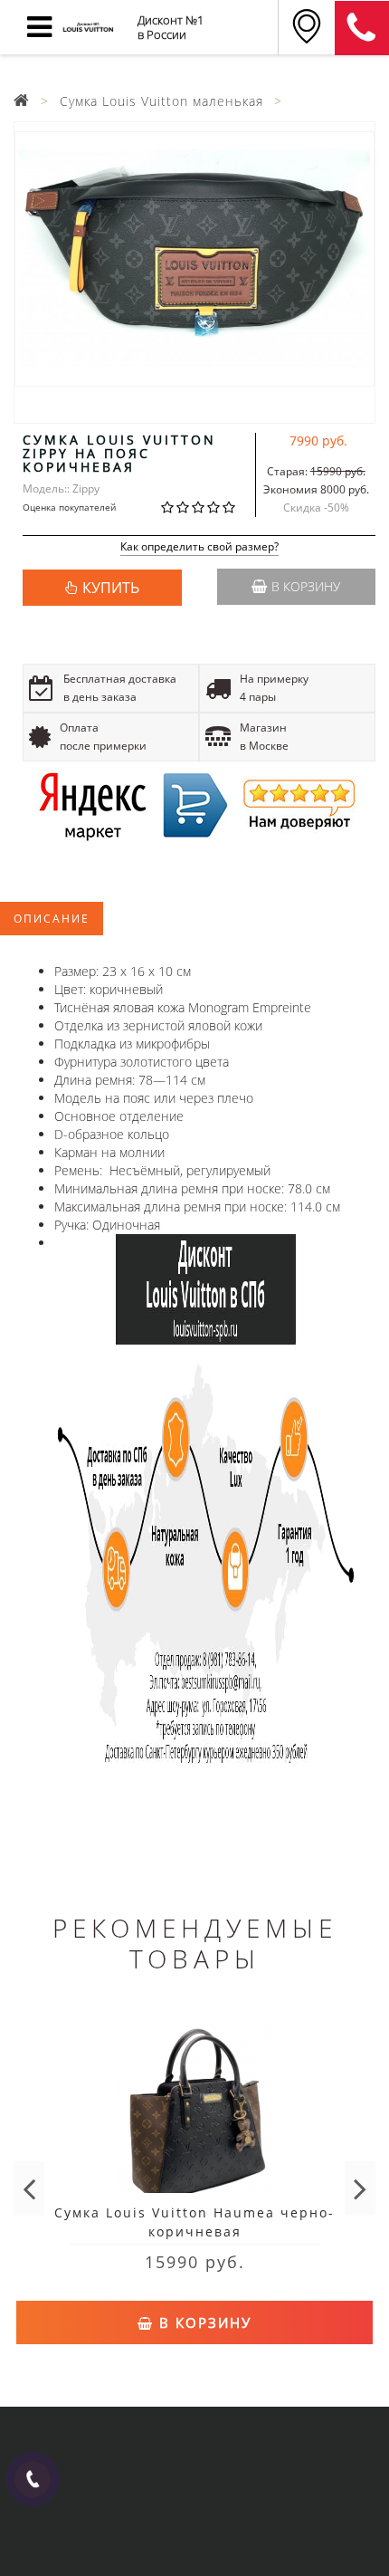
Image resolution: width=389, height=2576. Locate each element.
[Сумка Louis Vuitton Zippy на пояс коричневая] (194, 259)
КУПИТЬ (111, 588)
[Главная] (22, 101)
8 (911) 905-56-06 (362, 28)
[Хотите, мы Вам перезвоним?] (33, 2479)
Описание (52, 919)
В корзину (306, 586)
